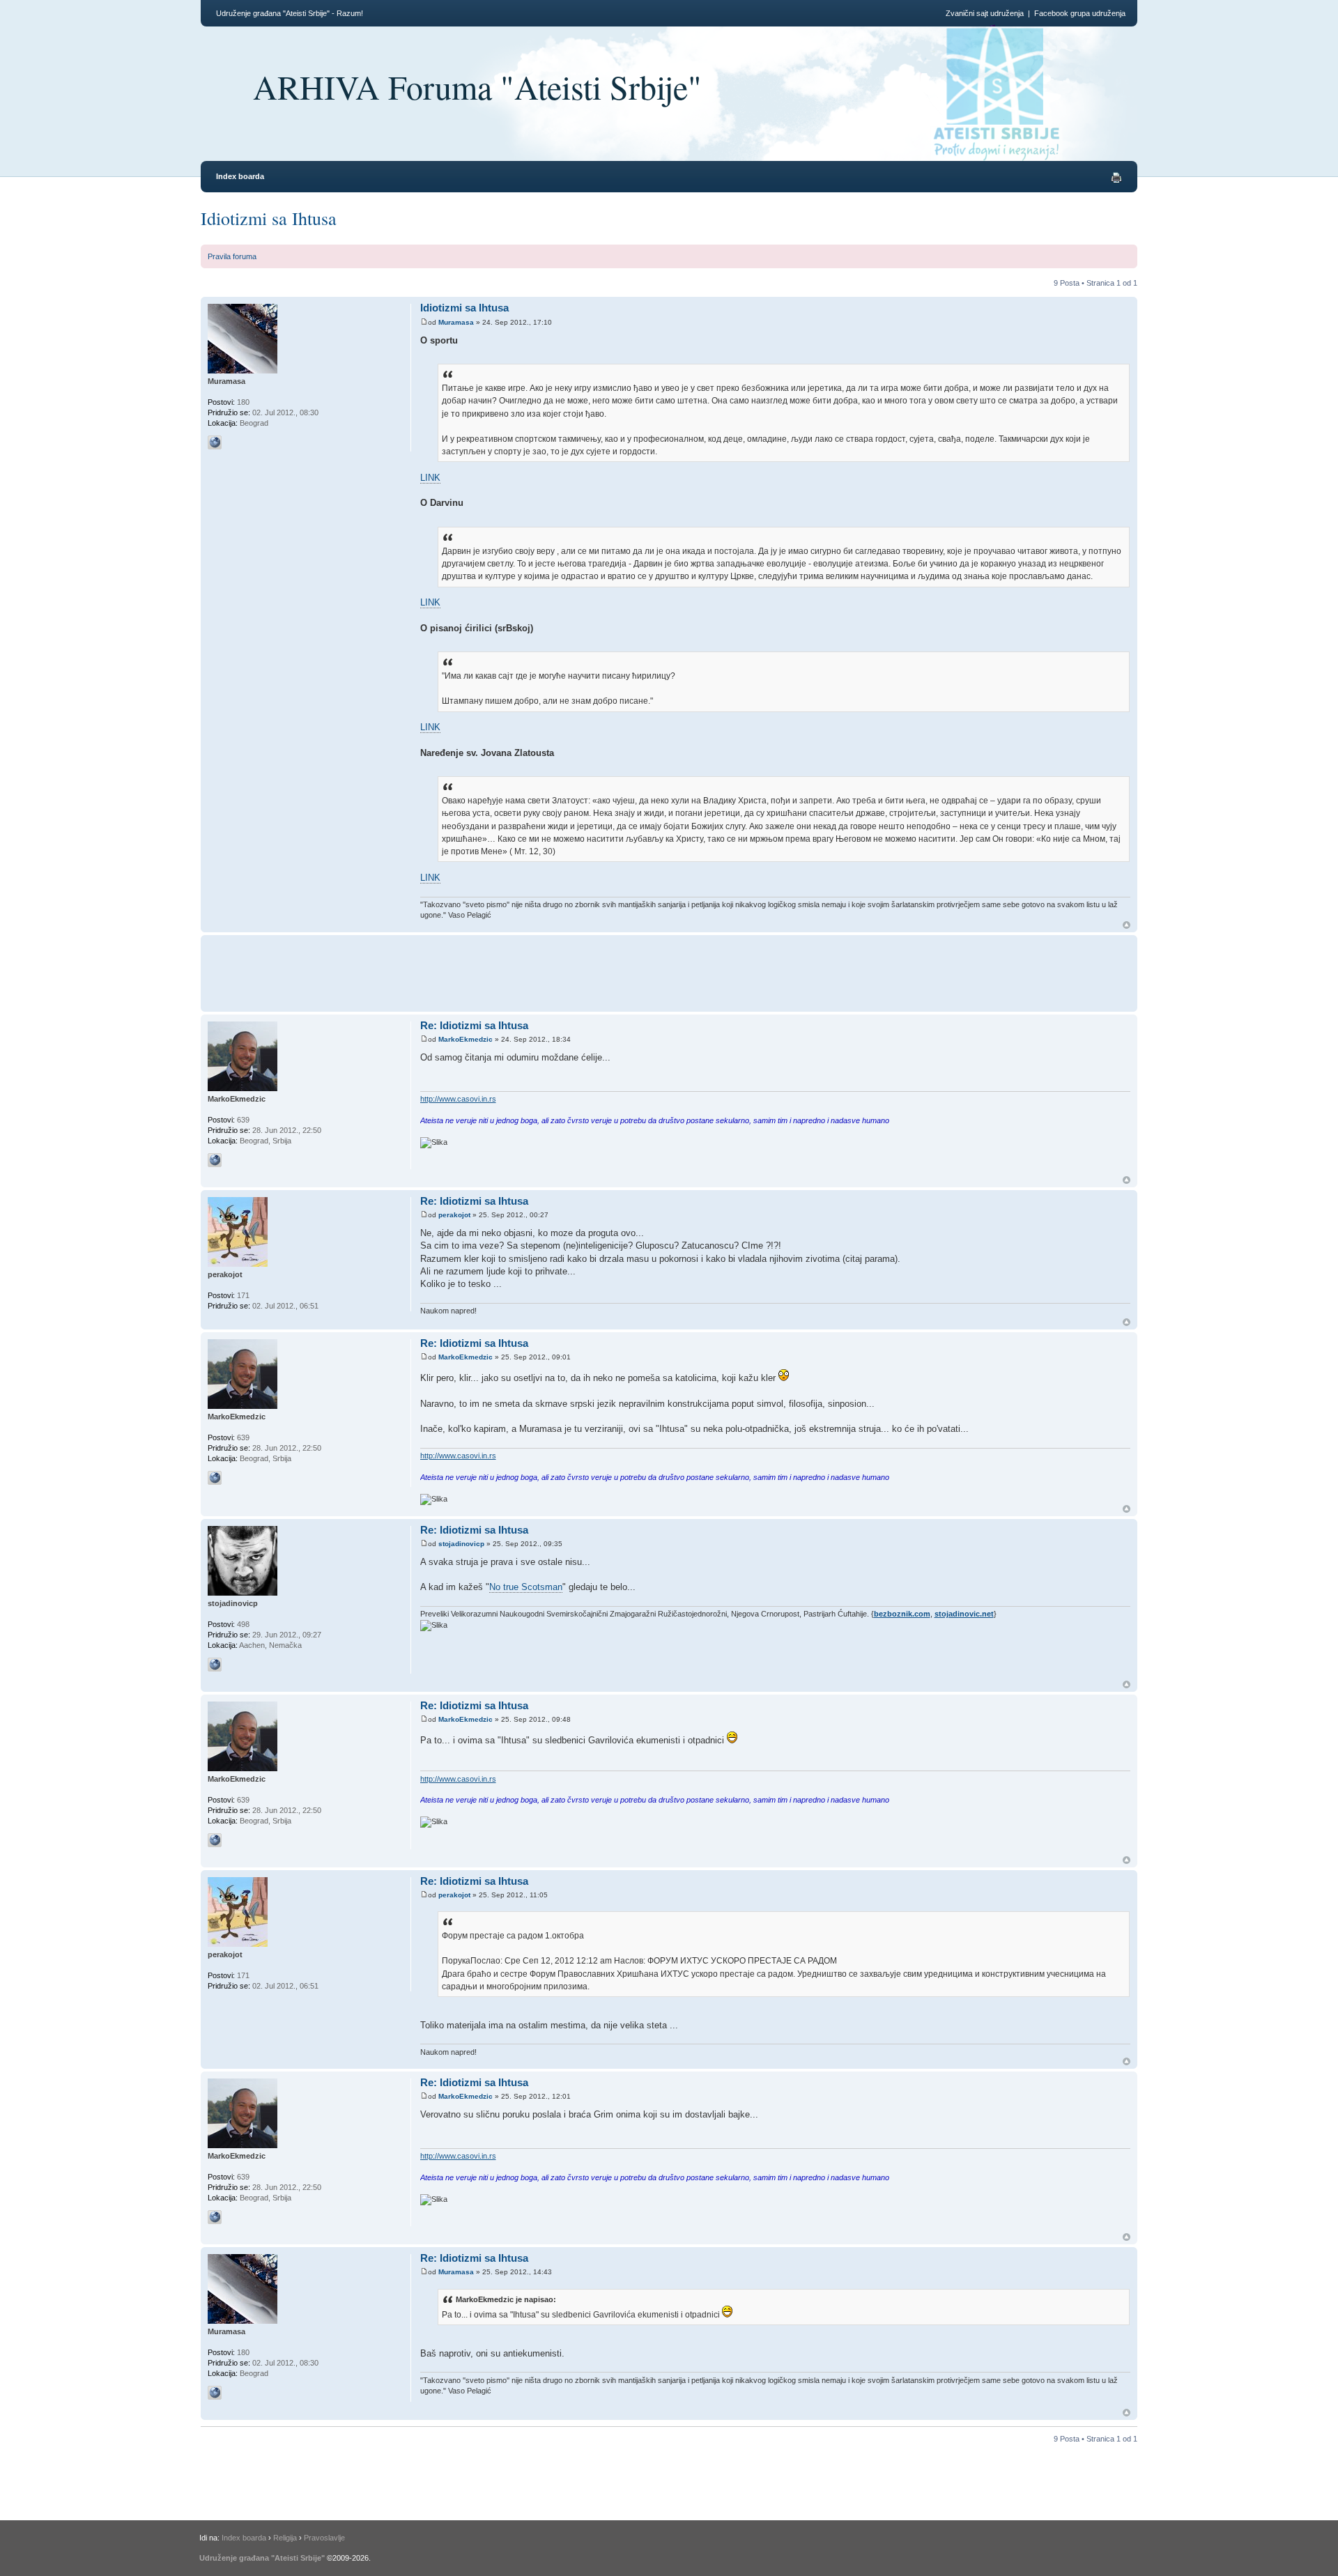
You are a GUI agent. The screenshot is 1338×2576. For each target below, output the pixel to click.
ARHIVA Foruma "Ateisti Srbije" (477, 86)
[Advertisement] (675, 971)
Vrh (1126, 925)
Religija (285, 2538)
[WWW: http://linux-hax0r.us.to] (215, 442)
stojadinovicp (461, 1544)
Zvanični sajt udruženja (985, 13)
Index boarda (240, 176)
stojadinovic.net (964, 1614)
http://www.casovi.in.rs (458, 1099)
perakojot (454, 1215)
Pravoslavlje (324, 2538)
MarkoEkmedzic (466, 1039)
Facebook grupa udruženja (1080, 13)
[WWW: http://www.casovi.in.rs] (215, 1160)
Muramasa (456, 322)
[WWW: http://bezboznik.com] (215, 1665)
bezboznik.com (902, 1614)
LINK (430, 478)
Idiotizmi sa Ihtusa (269, 218)
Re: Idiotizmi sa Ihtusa (474, 1025)
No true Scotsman (526, 1587)
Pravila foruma (232, 256)
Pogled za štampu (1116, 178)
